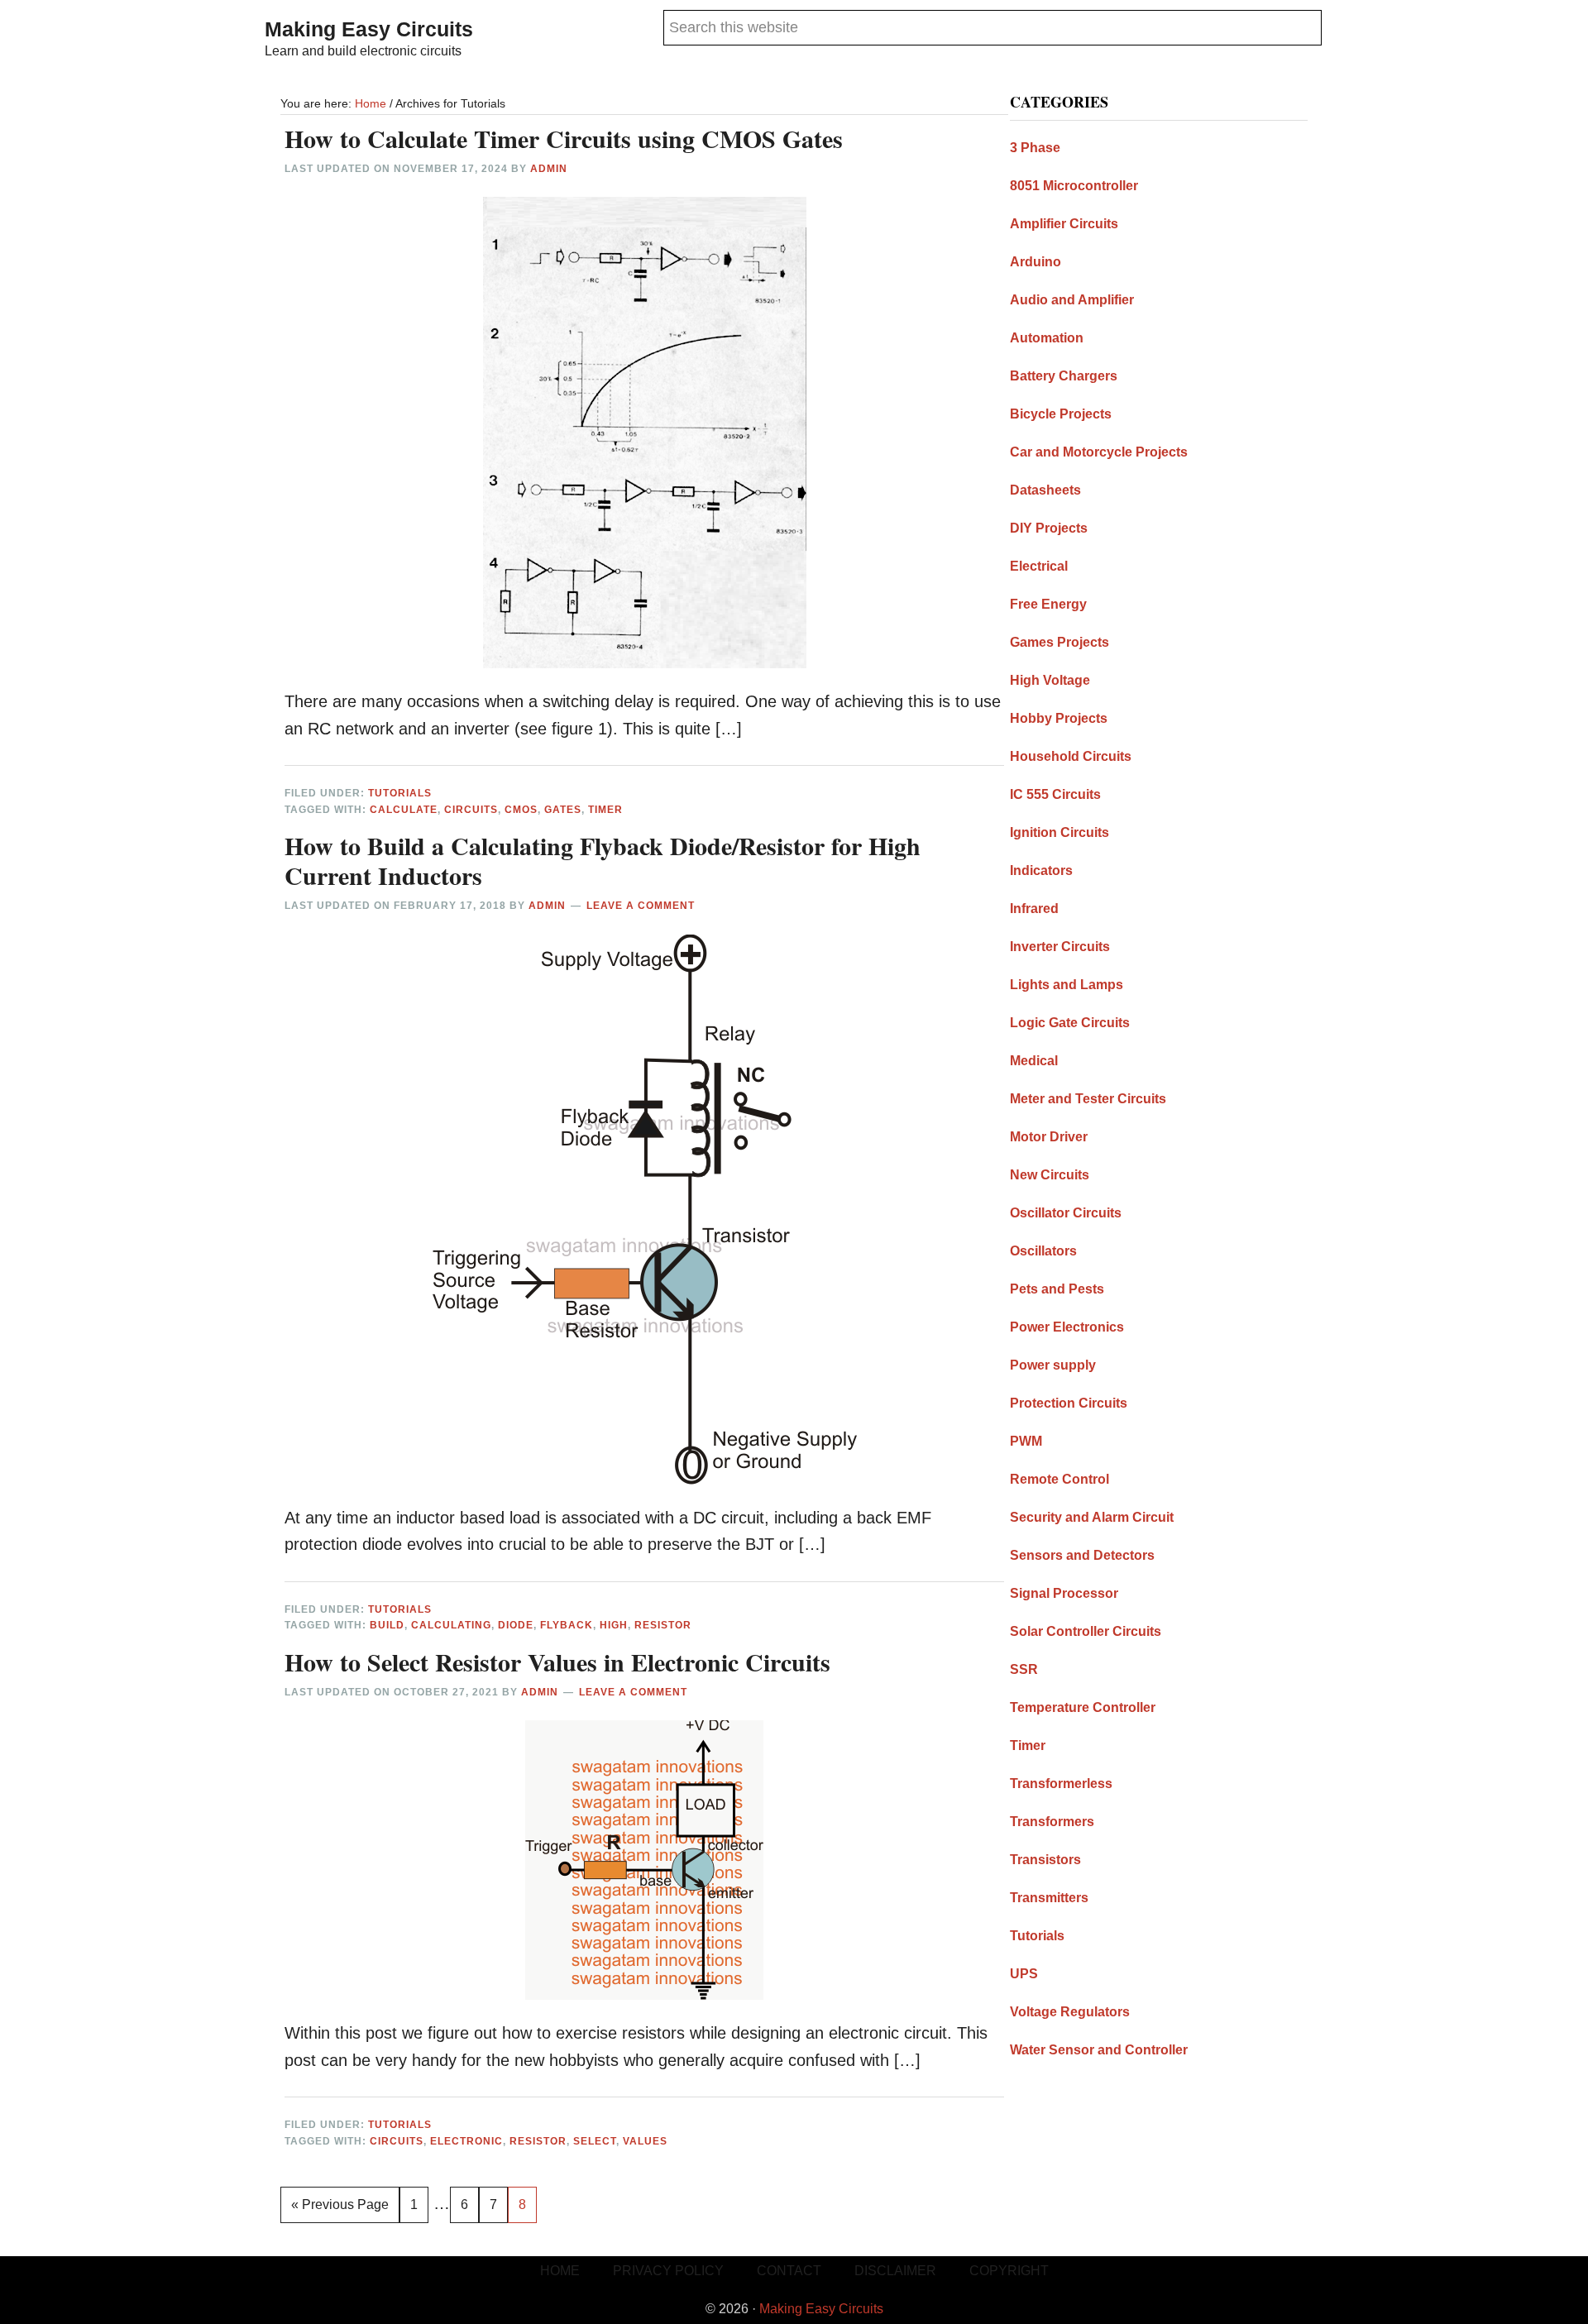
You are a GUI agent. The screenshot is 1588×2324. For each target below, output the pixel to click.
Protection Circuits (1069, 1403)
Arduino (1036, 262)
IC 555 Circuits (1055, 794)
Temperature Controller (1083, 1707)
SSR (1024, 1669)
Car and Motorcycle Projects (1099, 452)
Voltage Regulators (1070, 2012)
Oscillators (1043, 1251)
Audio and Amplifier (1072, 300)
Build (387, 1625)
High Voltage (1050, 680)
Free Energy (1048, 604)
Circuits (471, 810)
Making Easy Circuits (369, 29)
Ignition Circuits (1059, 832)
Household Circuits (1071, 756)
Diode (516, 1625)
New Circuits (1050, 1175)
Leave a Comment (641, 906)
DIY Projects (1049, 528)
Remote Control (1059, 1479)
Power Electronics (1067, 1327)
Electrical (1039, 566)
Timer (605, 810)
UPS (1024, 1974)
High (614, 1625)
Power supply (1053, 1365)
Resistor (663, 1625)
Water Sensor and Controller (1099, 2050)
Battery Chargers (1064, 376)
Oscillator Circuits (1066, 1213)
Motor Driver (1049, 1137)
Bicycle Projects (1061, 414)
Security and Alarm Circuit (1092, 1517)
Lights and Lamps (1067, 985)
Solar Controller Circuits (1086, 1631)
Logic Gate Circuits (1070, 1023)
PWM (1026, 1441)
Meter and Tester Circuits (1088, 1099)
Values (645, 2141)
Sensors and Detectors (1082, 1555)
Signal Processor (1064, 1593)
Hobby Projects (1059, 718)
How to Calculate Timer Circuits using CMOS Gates (564, 138)
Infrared (1034, 909)
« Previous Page (340, 2210)
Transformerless (1061, 1784)
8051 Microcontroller (1074, 186)
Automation (1047, 338)
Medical (1034, 1061)
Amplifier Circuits (1064, 224)
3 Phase (1035, 148)
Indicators (1041, 870)
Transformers (1052, 1822)
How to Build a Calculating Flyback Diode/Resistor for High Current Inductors (603, 860)
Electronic (466, 2141)
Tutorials (400, 793)
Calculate (404, 810)
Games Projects (1059, 642)
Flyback (567, 1625)
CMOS (521, 810)
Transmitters (1049, 1898)
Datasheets (1045, 490)
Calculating (451, 1625)
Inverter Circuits (1060, 947)
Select (595, 2141)
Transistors (1045, 1860)
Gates (563, 810)
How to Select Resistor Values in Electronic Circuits (557, 1662)
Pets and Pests (1057, 1289)
